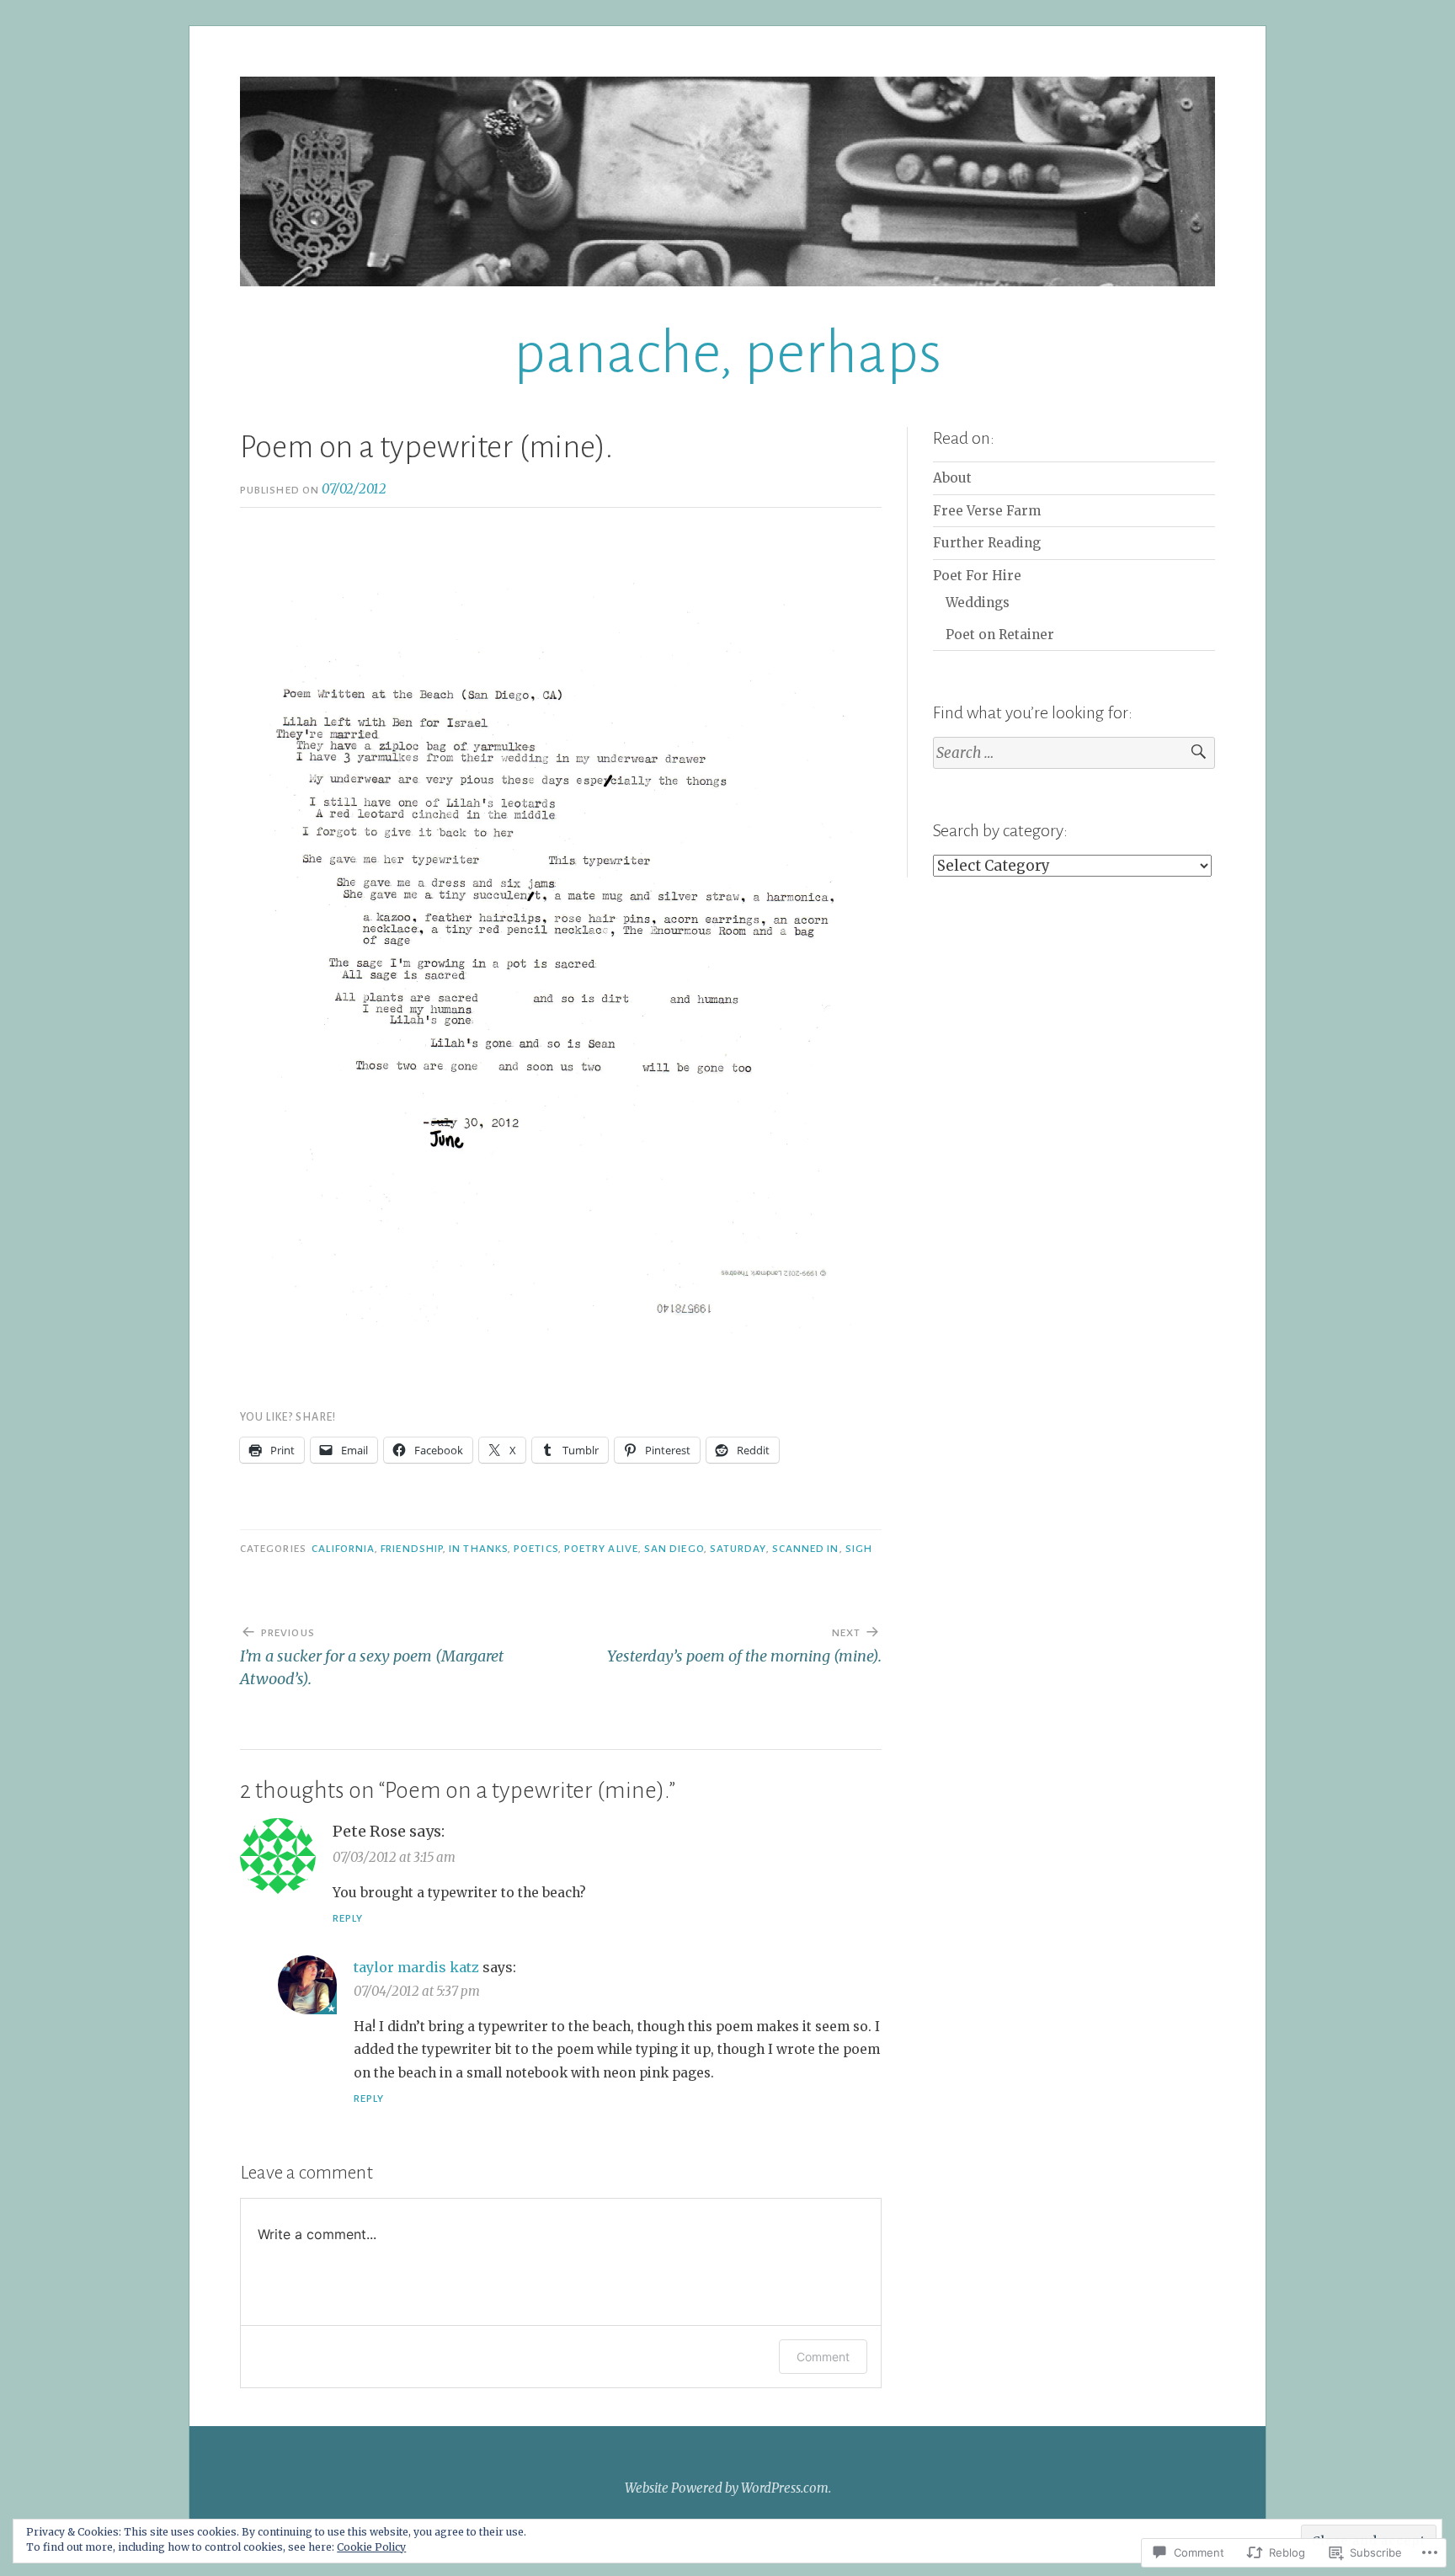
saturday (738, 1549)
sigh (859, 1549)
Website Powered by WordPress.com (727, 2488)
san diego (674, 1549)
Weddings (978, 603)
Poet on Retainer (1000, 635)
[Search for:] (1074, 753)
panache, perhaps (727, 353)
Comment (823, 2357)
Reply (348, 1918)
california (343, 1549)
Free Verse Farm (987, 511)
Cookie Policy (371, 2547)
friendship (412, 1549)
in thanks (478, 1549)
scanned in (806, 1549)
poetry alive (601, 1549)
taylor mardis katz (416, 1967)
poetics (536, 1549)
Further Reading (987, 543)
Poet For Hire (977, 576)
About (952, 478)
